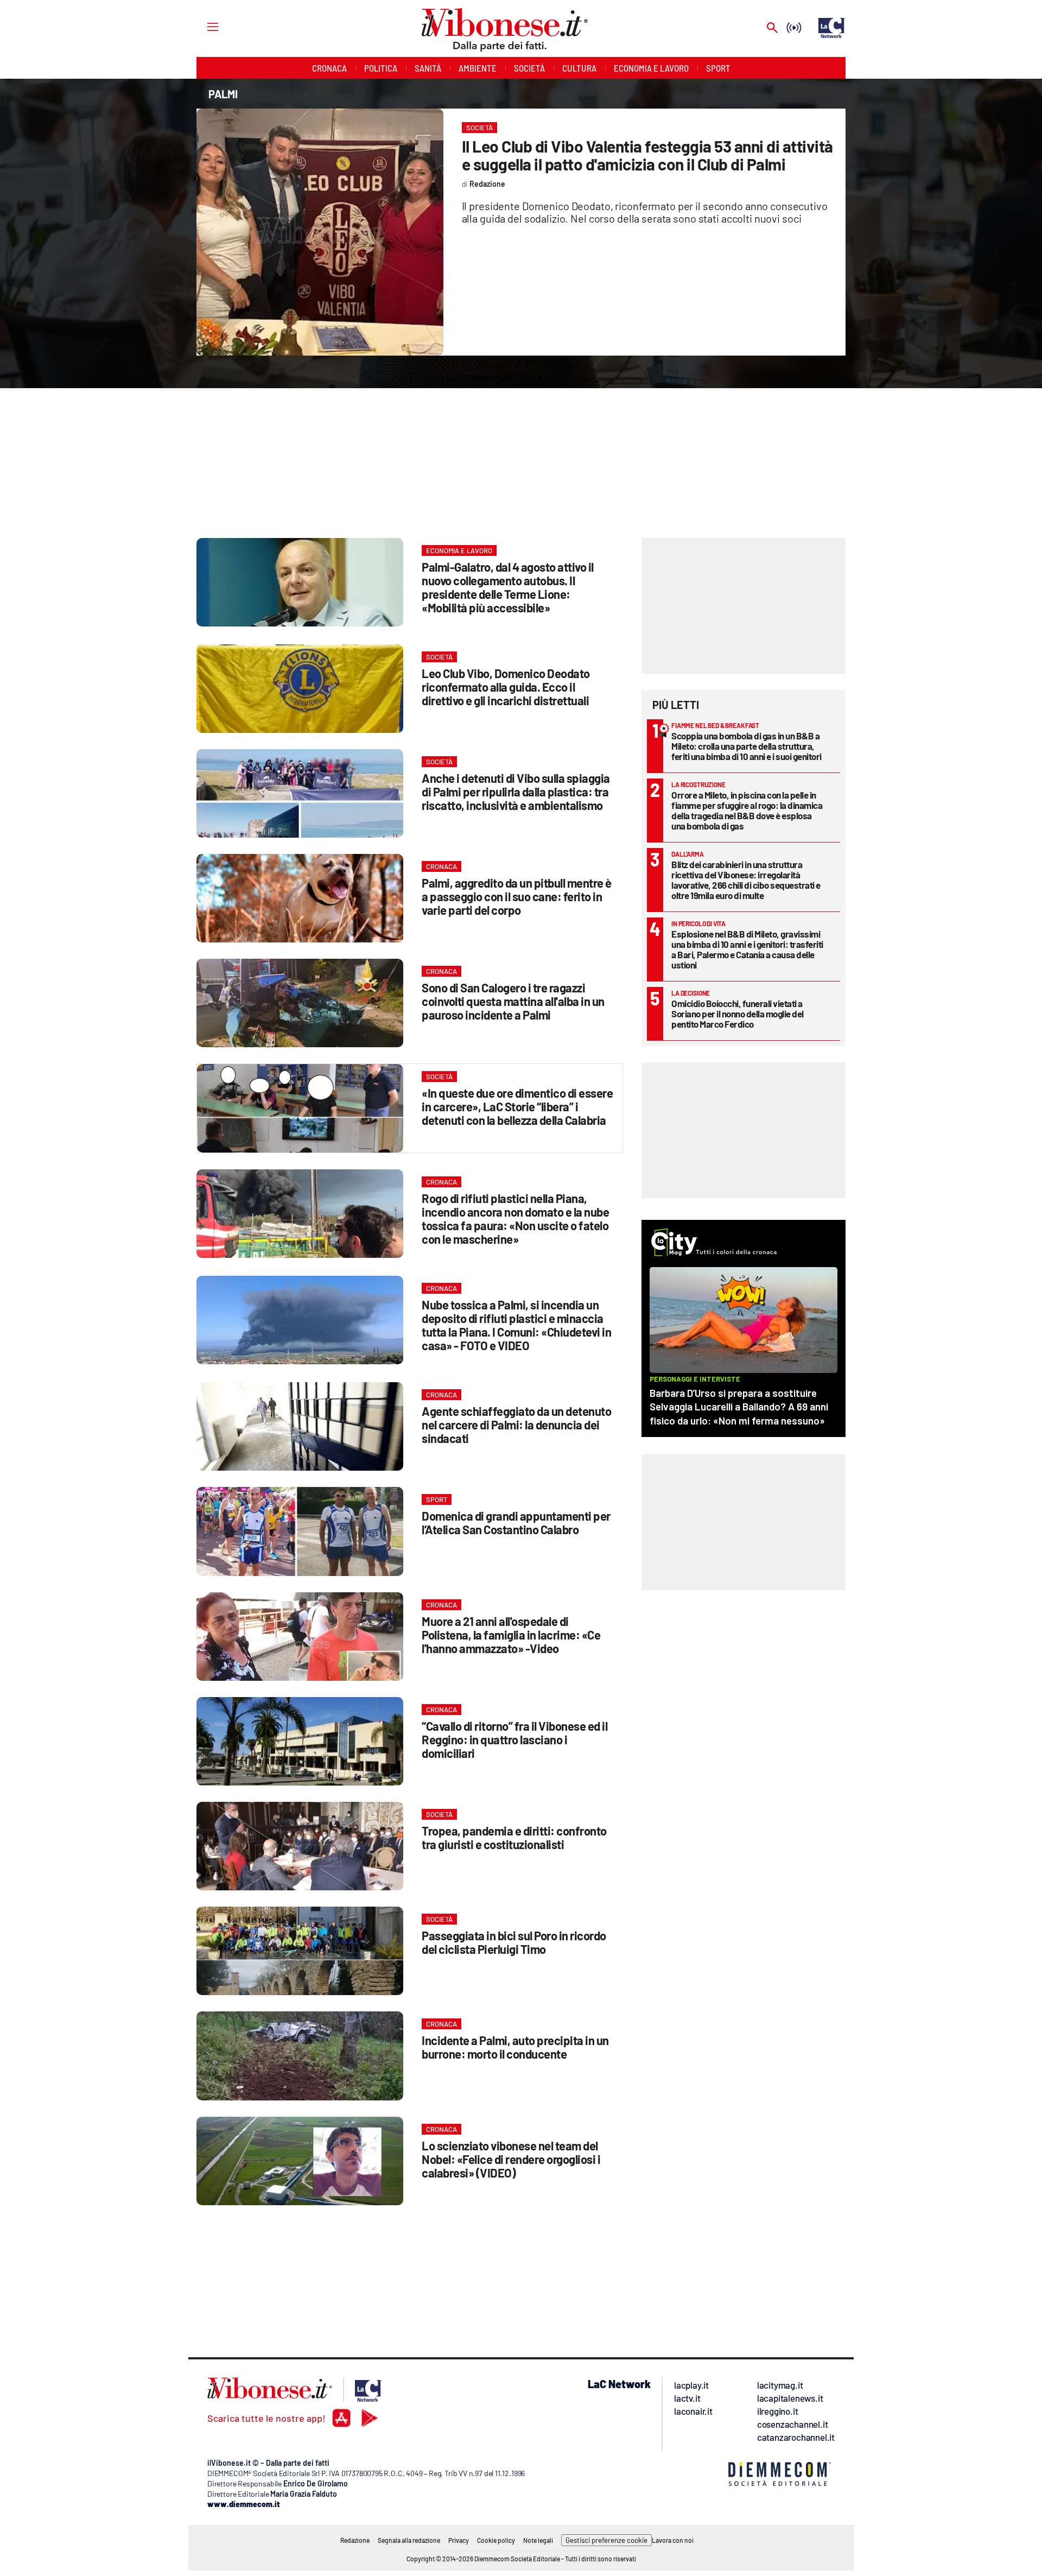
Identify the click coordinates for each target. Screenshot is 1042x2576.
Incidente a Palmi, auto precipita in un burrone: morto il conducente (515, 2047)
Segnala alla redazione (409, 2540)
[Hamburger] (203, 26)
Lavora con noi (673, 2540)
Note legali (538, 2540)
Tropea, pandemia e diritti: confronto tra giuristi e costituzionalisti (514, 1837)
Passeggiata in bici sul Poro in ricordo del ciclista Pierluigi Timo (514, 1942)
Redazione (355, 2540)
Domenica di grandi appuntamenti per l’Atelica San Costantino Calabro (516, 1523)
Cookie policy (496, 2540)
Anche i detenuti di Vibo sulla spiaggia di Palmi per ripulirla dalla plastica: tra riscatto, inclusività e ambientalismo (516, 792)
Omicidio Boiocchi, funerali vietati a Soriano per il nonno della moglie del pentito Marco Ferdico (738, 1014)
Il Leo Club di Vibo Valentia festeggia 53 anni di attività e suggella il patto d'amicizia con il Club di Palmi (647, 155)
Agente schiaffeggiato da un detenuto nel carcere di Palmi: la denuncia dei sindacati (516, 1425)
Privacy (459, 2540)
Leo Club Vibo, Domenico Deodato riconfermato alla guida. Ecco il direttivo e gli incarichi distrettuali (506, 687)
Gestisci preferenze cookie (606, 2540)
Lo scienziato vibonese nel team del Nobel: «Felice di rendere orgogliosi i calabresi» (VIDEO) (511, 2159)
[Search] (772, 29)
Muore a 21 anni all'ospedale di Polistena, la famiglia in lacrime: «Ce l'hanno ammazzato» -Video (511, 1635)
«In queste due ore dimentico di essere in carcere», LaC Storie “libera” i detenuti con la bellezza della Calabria (517, 1106)
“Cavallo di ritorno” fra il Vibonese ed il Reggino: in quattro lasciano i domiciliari (514, 1739)
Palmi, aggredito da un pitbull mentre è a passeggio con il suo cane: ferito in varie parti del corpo (517, 896)
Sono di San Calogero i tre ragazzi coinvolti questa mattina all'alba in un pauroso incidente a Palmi (513, 1001)
